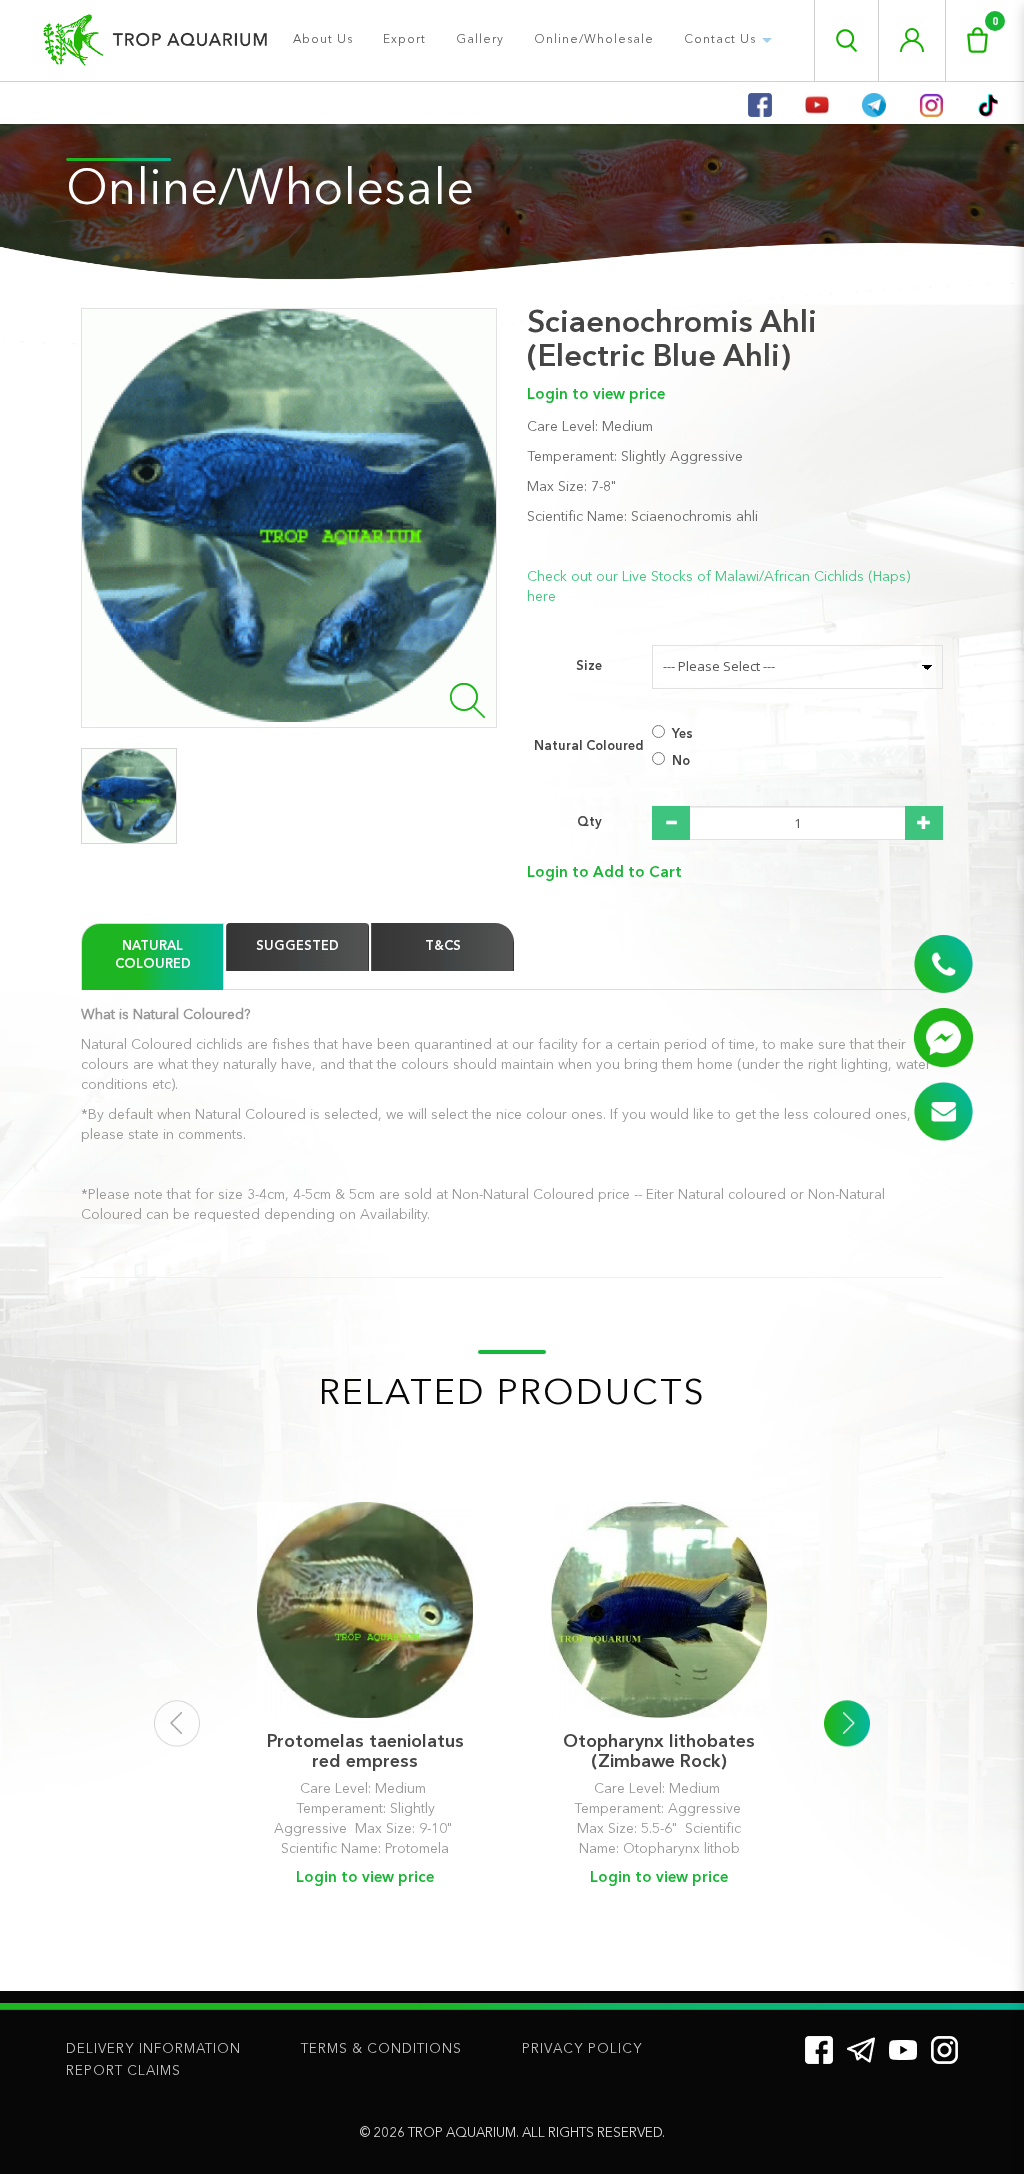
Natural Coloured (589, 746)
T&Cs (443, 946)
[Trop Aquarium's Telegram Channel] (861, 2050)
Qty (589, 822)
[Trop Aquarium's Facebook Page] (819, 2050)
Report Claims (123, 2071)
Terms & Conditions (381, 2049)
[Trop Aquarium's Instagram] (944, 2050)
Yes (682, 734)
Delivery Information (153, 2049)
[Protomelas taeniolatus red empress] (365, 1610)
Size (589, 666)
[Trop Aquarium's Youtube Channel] (903, 2049)
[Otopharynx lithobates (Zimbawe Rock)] (659, 1610)
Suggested (297, 946)
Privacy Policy (582, 2049)
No (681, 761)
